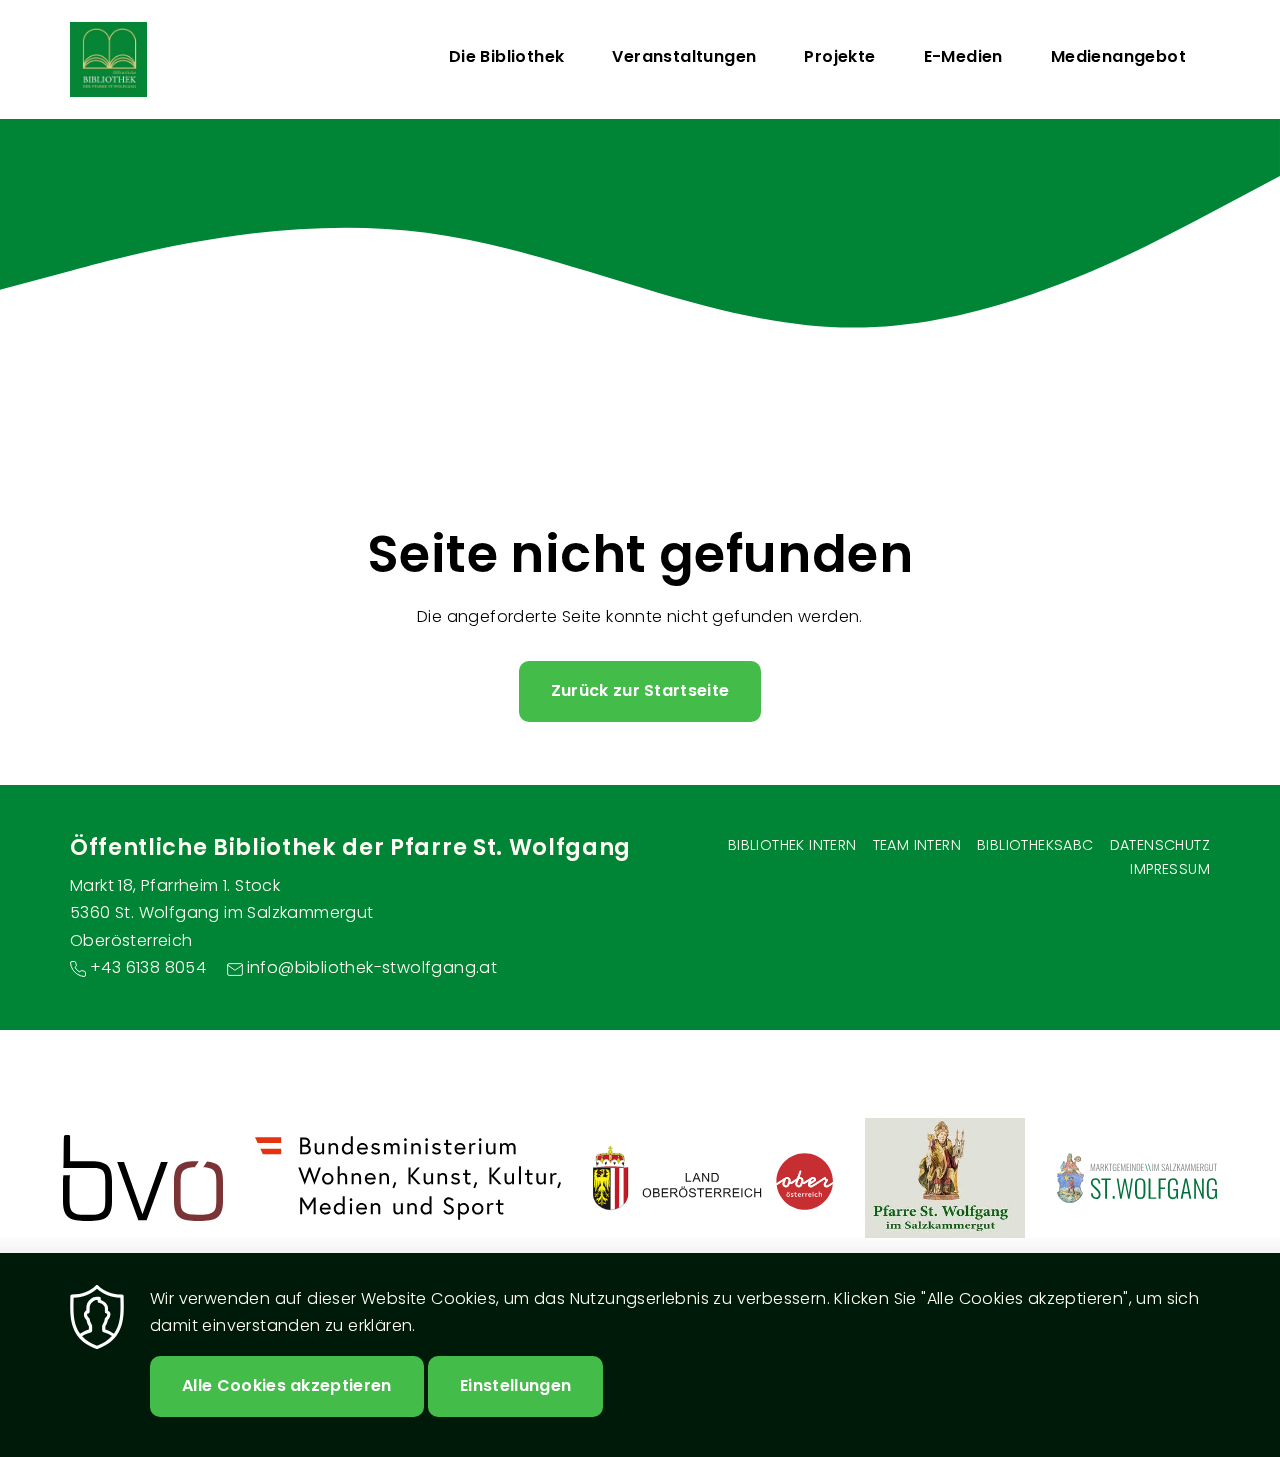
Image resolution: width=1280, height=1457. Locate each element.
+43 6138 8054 (148, 967)
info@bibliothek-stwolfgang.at (372, 967)
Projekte (839, 56)
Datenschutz (1160, 845)
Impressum (1170, 869)
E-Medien (963, 56)
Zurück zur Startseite (640, 690)
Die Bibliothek (507, 56)
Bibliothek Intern (792, 845)
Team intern (917, 845)
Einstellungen (515, 1385)
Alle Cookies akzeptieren (287, 1385)
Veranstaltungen (684, 56)
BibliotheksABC (1035, 845)
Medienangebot (1118, 56)
